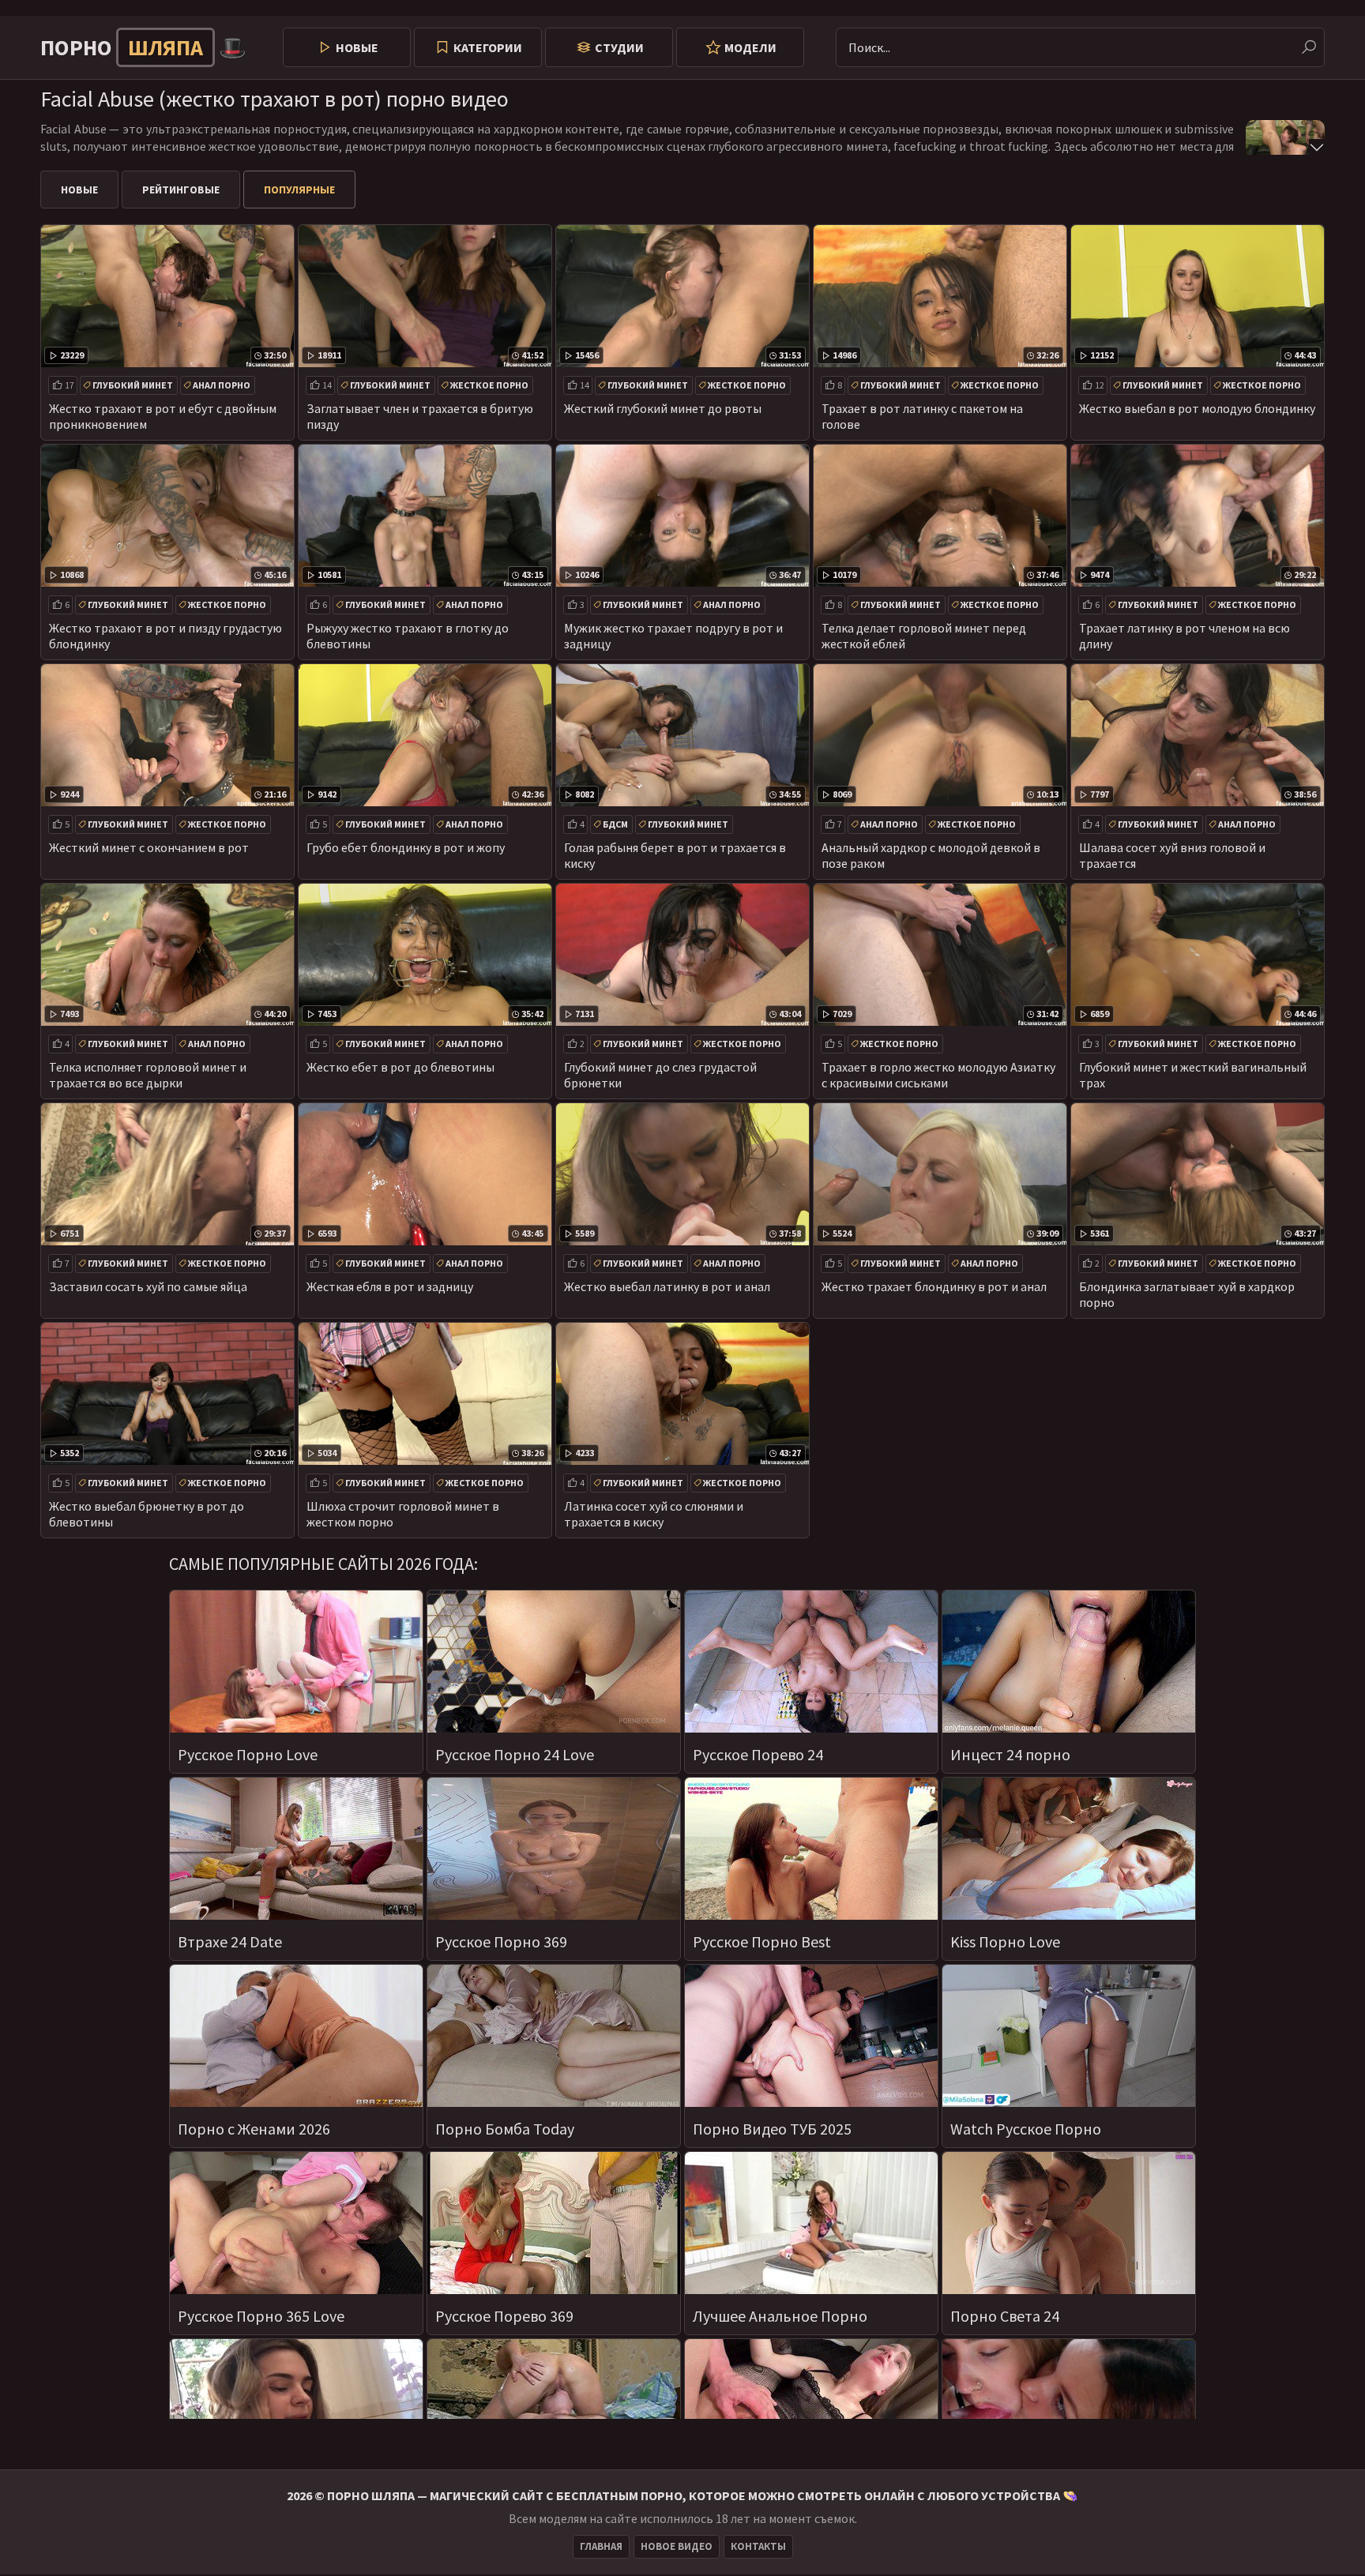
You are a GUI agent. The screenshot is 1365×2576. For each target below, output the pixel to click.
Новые (357, 47)
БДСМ (615, 824)
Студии (619, 47)
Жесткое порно (489, 385)
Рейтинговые (181, 190)
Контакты (758, 2546)
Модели (750, 47)
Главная (601, 2546)
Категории (488, 47)
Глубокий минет (133, 385)
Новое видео (677, 2546)
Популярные (299, 190)
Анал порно (222, 385)
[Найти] (1309, 47)
